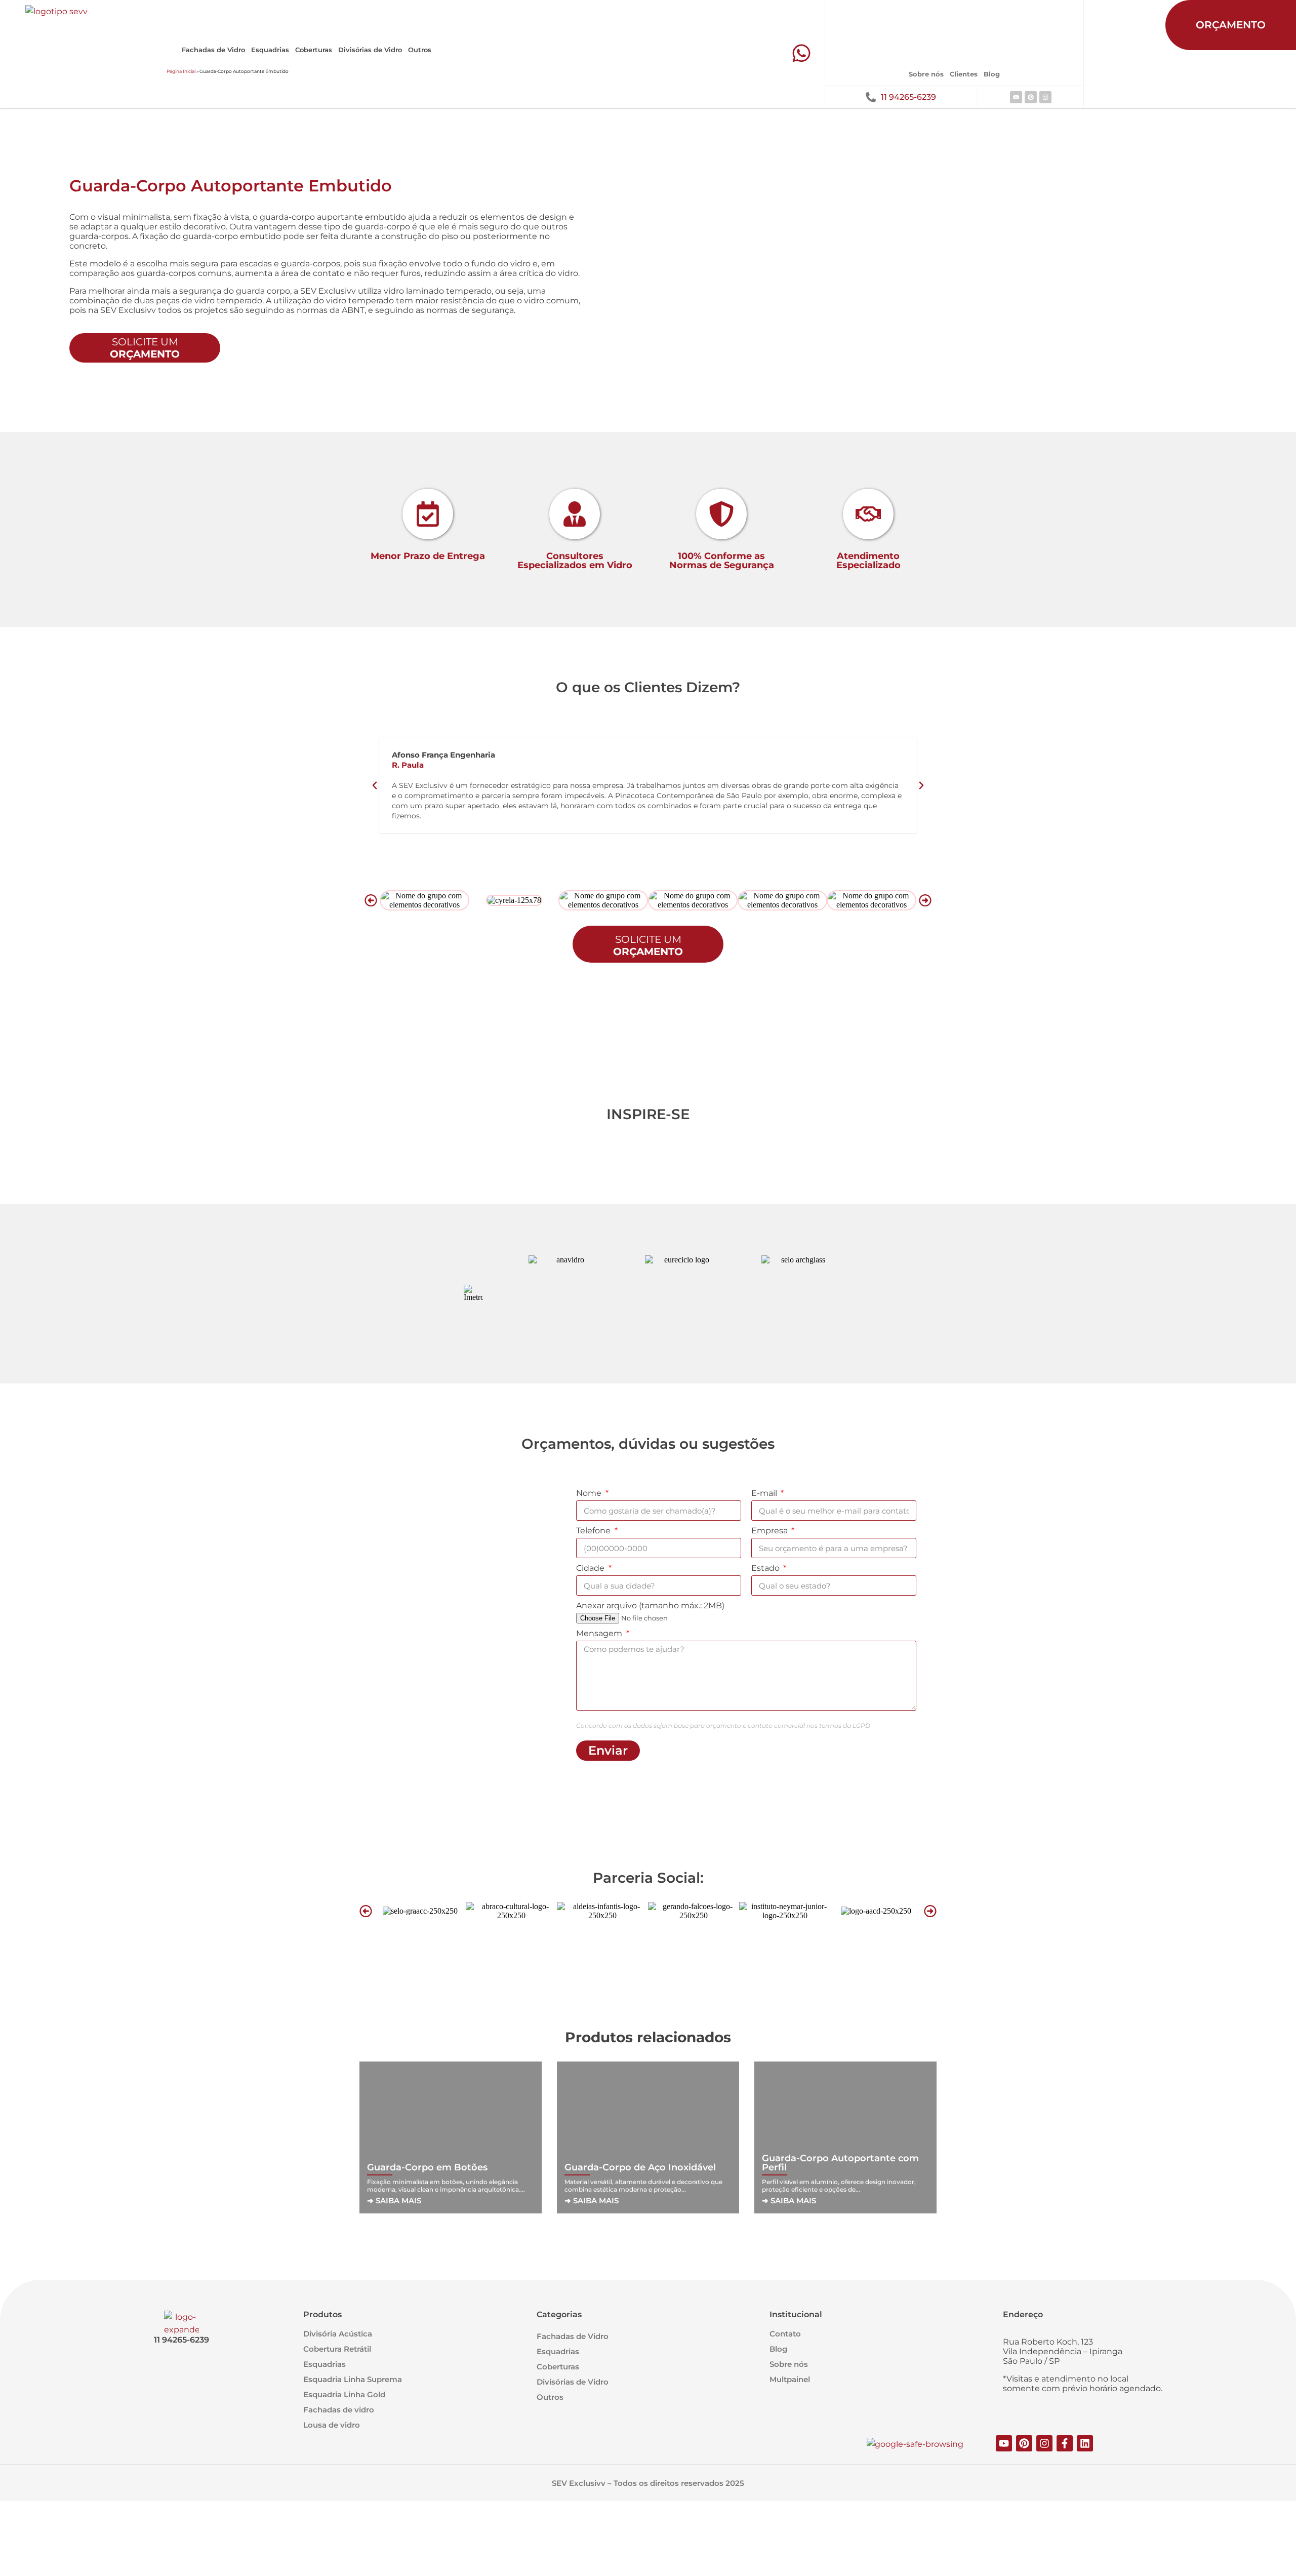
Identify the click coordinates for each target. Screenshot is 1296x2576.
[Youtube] (1016, 97)
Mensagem (600, 1633)
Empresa (771, 1531)
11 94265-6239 (908, 97)
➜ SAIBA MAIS (394, 2201)
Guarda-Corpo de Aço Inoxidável (640, 2167)
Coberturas (314, 50)
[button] (375, 785)
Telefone (594, 1531)
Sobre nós (926, 74)
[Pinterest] (1031, 97)
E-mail (765, 1493)
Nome (590, 1493)
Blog (992, 74)
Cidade (591, 1568)
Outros (420, 50)
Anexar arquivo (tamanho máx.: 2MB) (650, 1606)
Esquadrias (270, 50)
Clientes (964, 74)
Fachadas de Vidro (213, 50)
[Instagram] (1045, 97)
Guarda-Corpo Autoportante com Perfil (840, 2163)
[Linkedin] (1085, 2443)
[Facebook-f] (1065, 2443)
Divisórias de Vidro (370, 50)
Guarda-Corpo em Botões (427, 2167)
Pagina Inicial (181, 71)
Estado (766, 1568)
